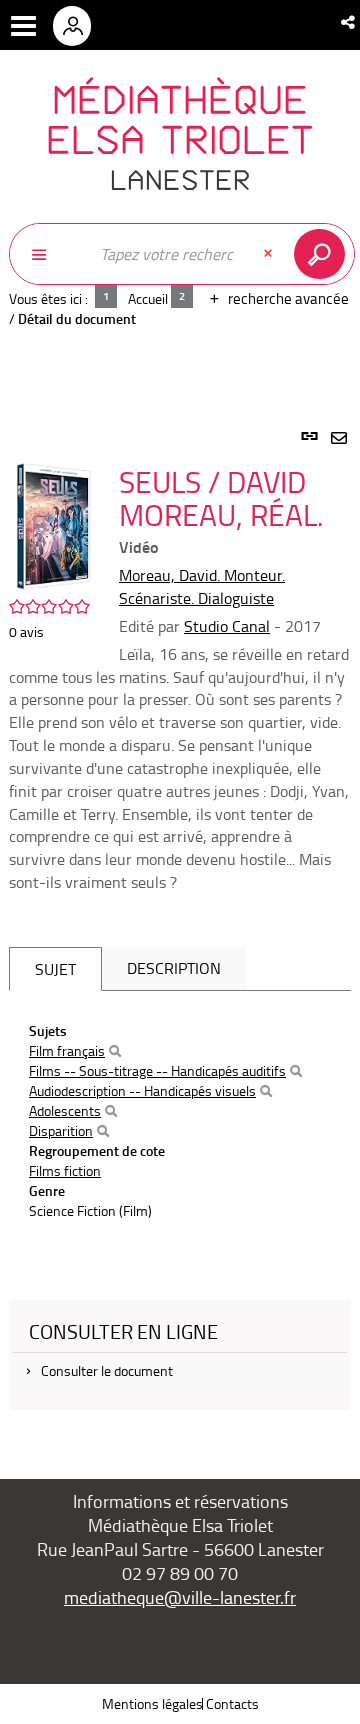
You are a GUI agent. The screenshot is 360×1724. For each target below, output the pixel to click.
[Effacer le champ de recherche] (270, 254)
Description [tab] (174, 968)
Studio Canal (227, 626)
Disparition (61, 1130)
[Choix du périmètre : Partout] (49, 254)
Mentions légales (152, 1703)
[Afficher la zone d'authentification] (79, 25)
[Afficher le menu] (23, 26)
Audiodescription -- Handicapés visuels (142, 1090)
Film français (67, 1050)
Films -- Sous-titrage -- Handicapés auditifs (157, 1070)
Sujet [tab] (55, 969)
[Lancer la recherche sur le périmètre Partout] (323, 254)
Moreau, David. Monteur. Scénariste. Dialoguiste (202, 586)
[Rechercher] (115, 1051)
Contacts (232, 1703)
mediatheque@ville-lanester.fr (180, 1597)
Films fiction (65, 1170)
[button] (349, 22)
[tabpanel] (180, 930)
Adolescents (65, 1110)
